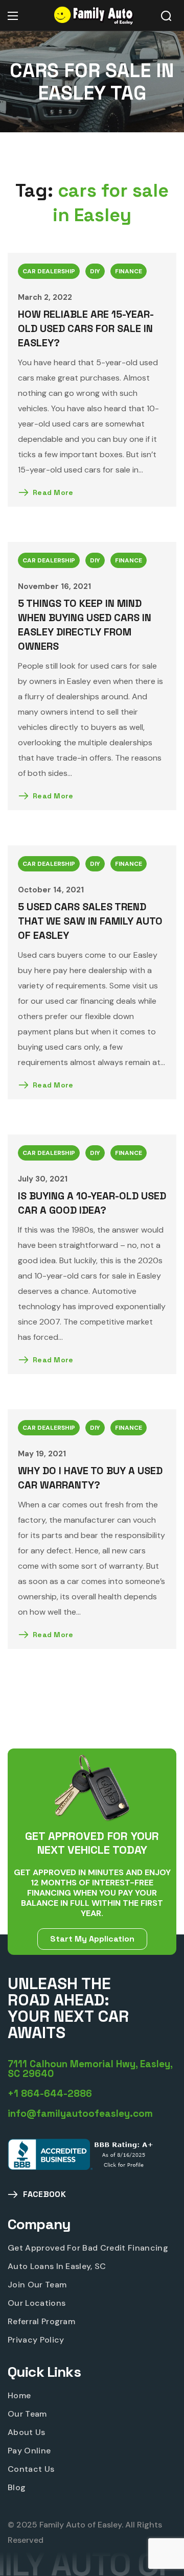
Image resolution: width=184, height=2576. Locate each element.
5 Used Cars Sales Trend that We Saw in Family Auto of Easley (90, 921)
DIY (95, 271)
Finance (129, 271)
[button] (166, 16)
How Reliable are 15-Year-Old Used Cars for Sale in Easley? (86, 328)
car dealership (49, 271)
